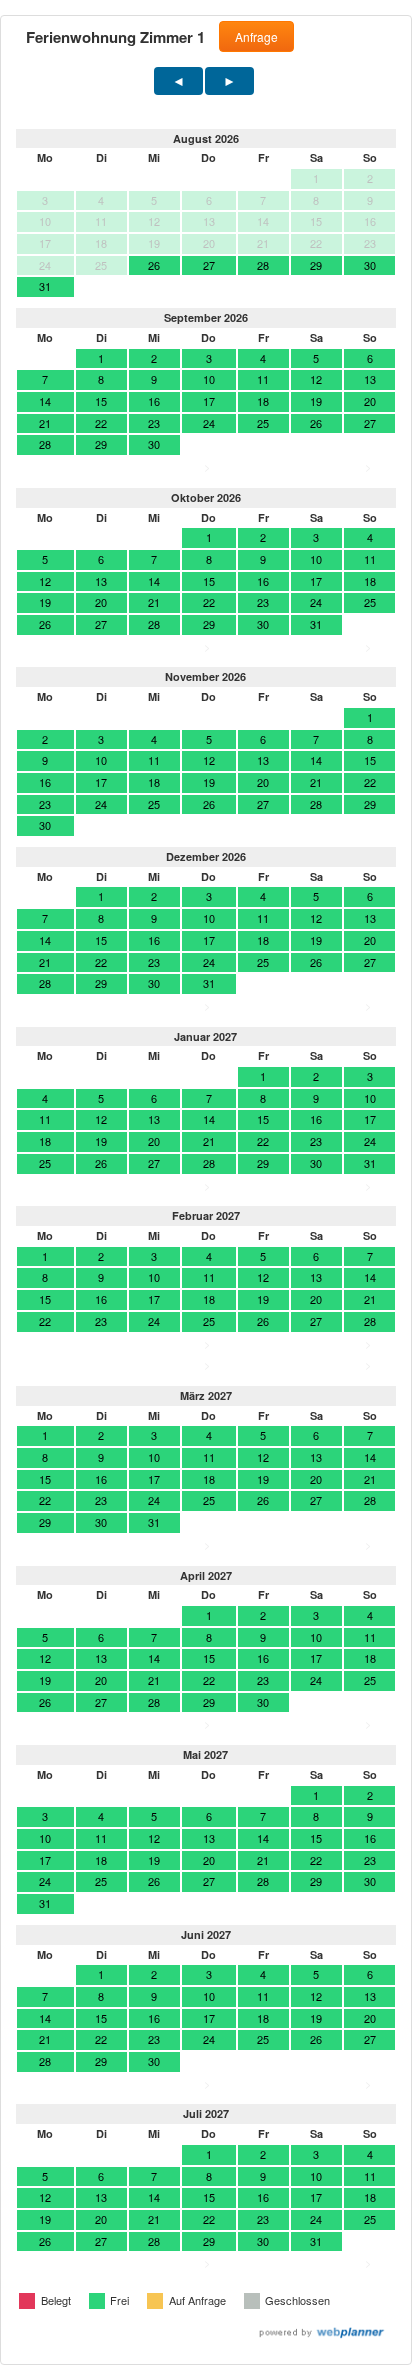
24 (209, 423)
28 (263, 265)
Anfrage (256, 36)
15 (101, 401)
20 (370, 401)
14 (45, 401)
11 (263, 379)
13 (370, 379)
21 (45, 423)
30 (370, 265)
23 (154, 423)
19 (316, 401)
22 (101, 423)
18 (263, 401)
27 (209, 265)
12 (316, 379)
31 (45, 286)
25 (263, 423)
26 (154, 265)
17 (209, 401)
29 (316, 265)
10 (209, 379)
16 (154, 401)
